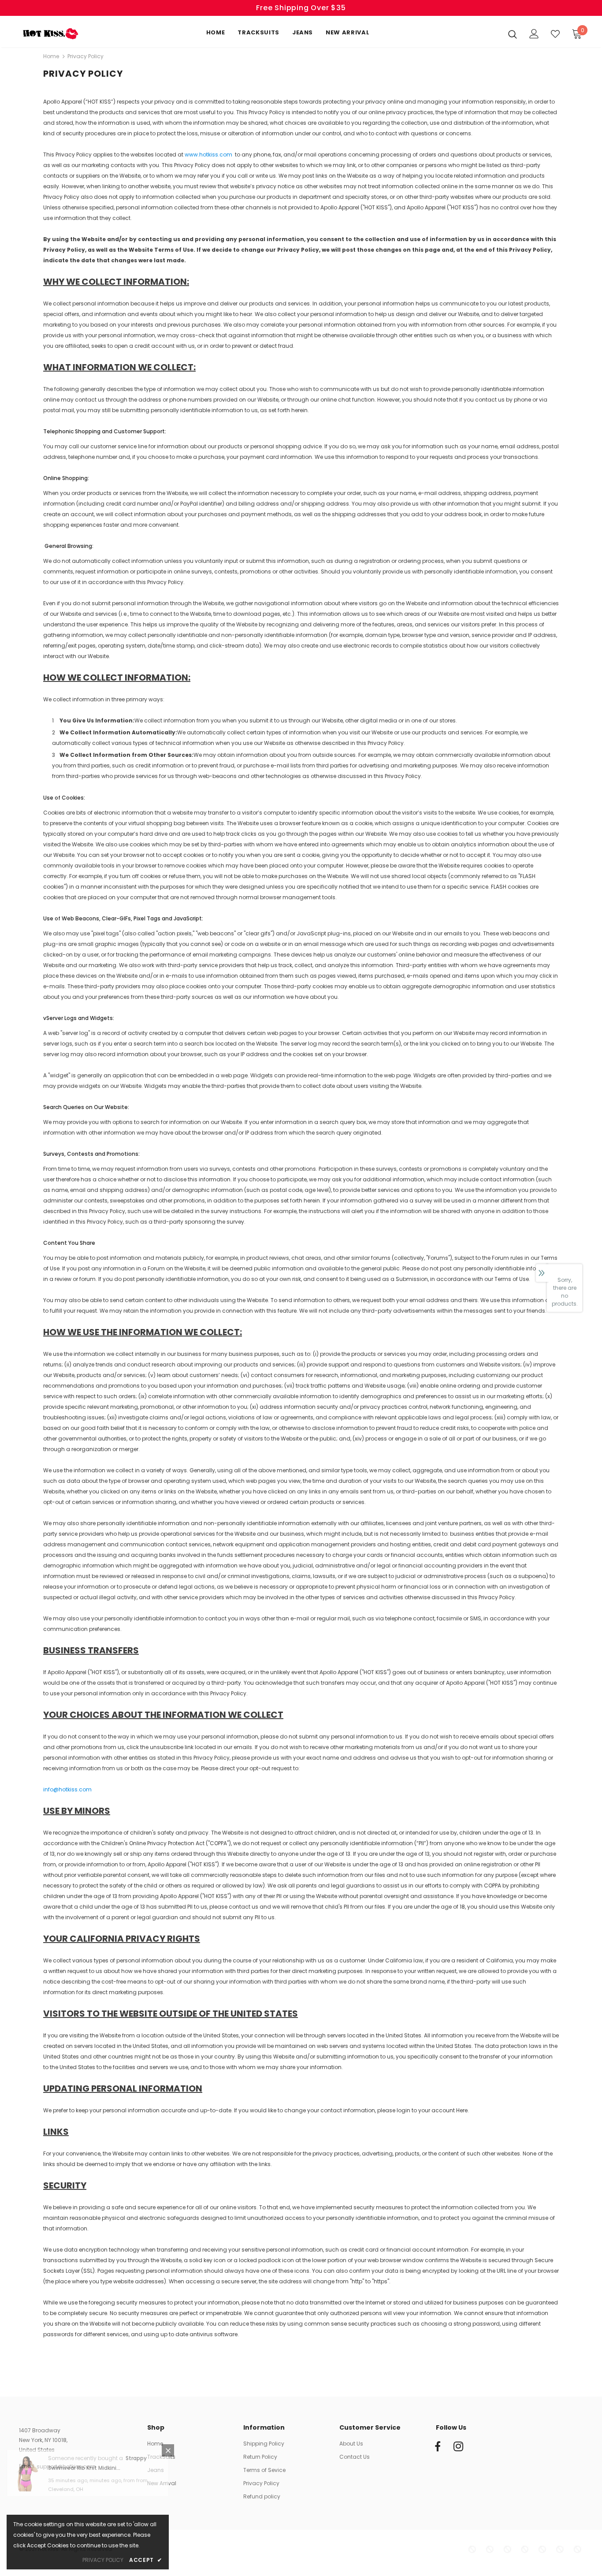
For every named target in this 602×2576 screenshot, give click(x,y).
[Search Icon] (513, 34)
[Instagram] (458, 2447)
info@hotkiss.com (67, 1789)
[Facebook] (438, 2447)
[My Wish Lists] (555, 34)
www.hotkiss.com (208, 154)
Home (51, 56)
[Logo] (50, 34)
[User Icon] (534, 34)
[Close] (168, 2462)
